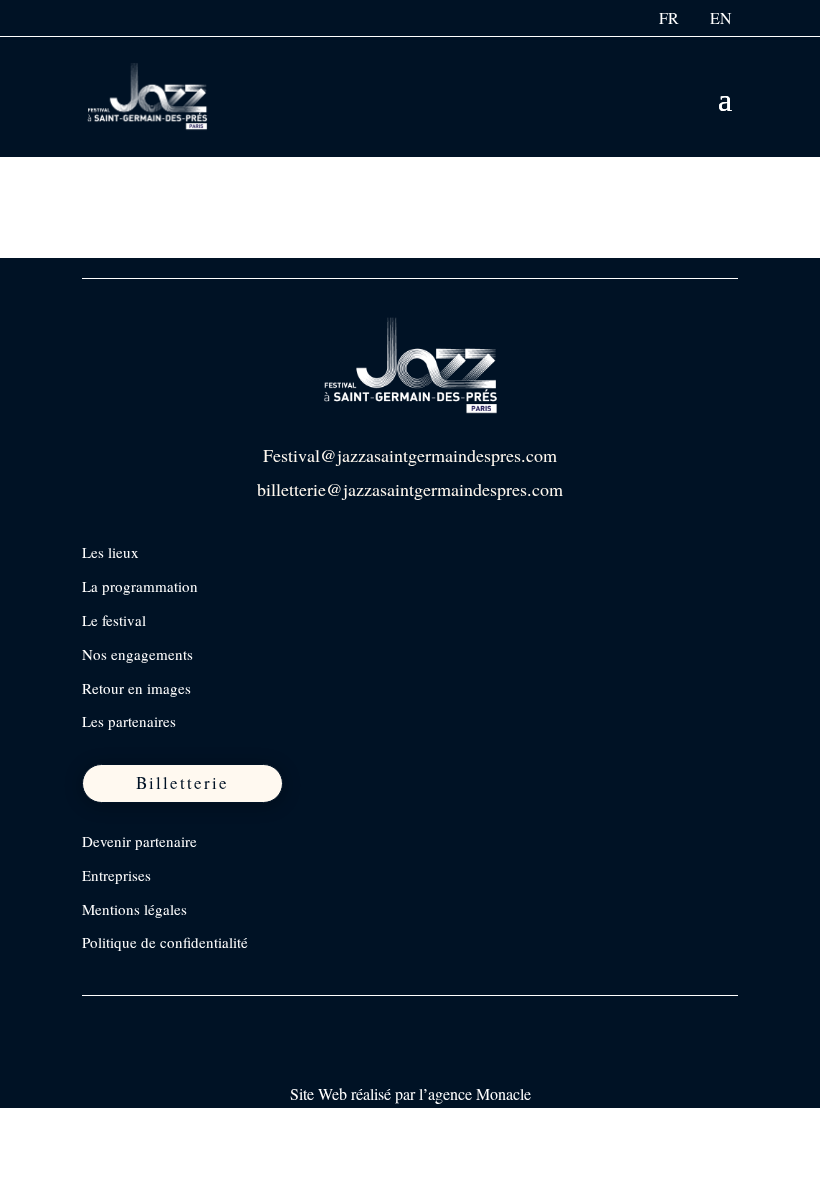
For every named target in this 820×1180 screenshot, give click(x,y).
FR (669, 17)
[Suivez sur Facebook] (99, 1020)
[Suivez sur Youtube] (225, 1020)
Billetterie (182, 782)
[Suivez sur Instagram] (141, 1020)
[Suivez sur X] (183, 1020)
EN (721, 17)
